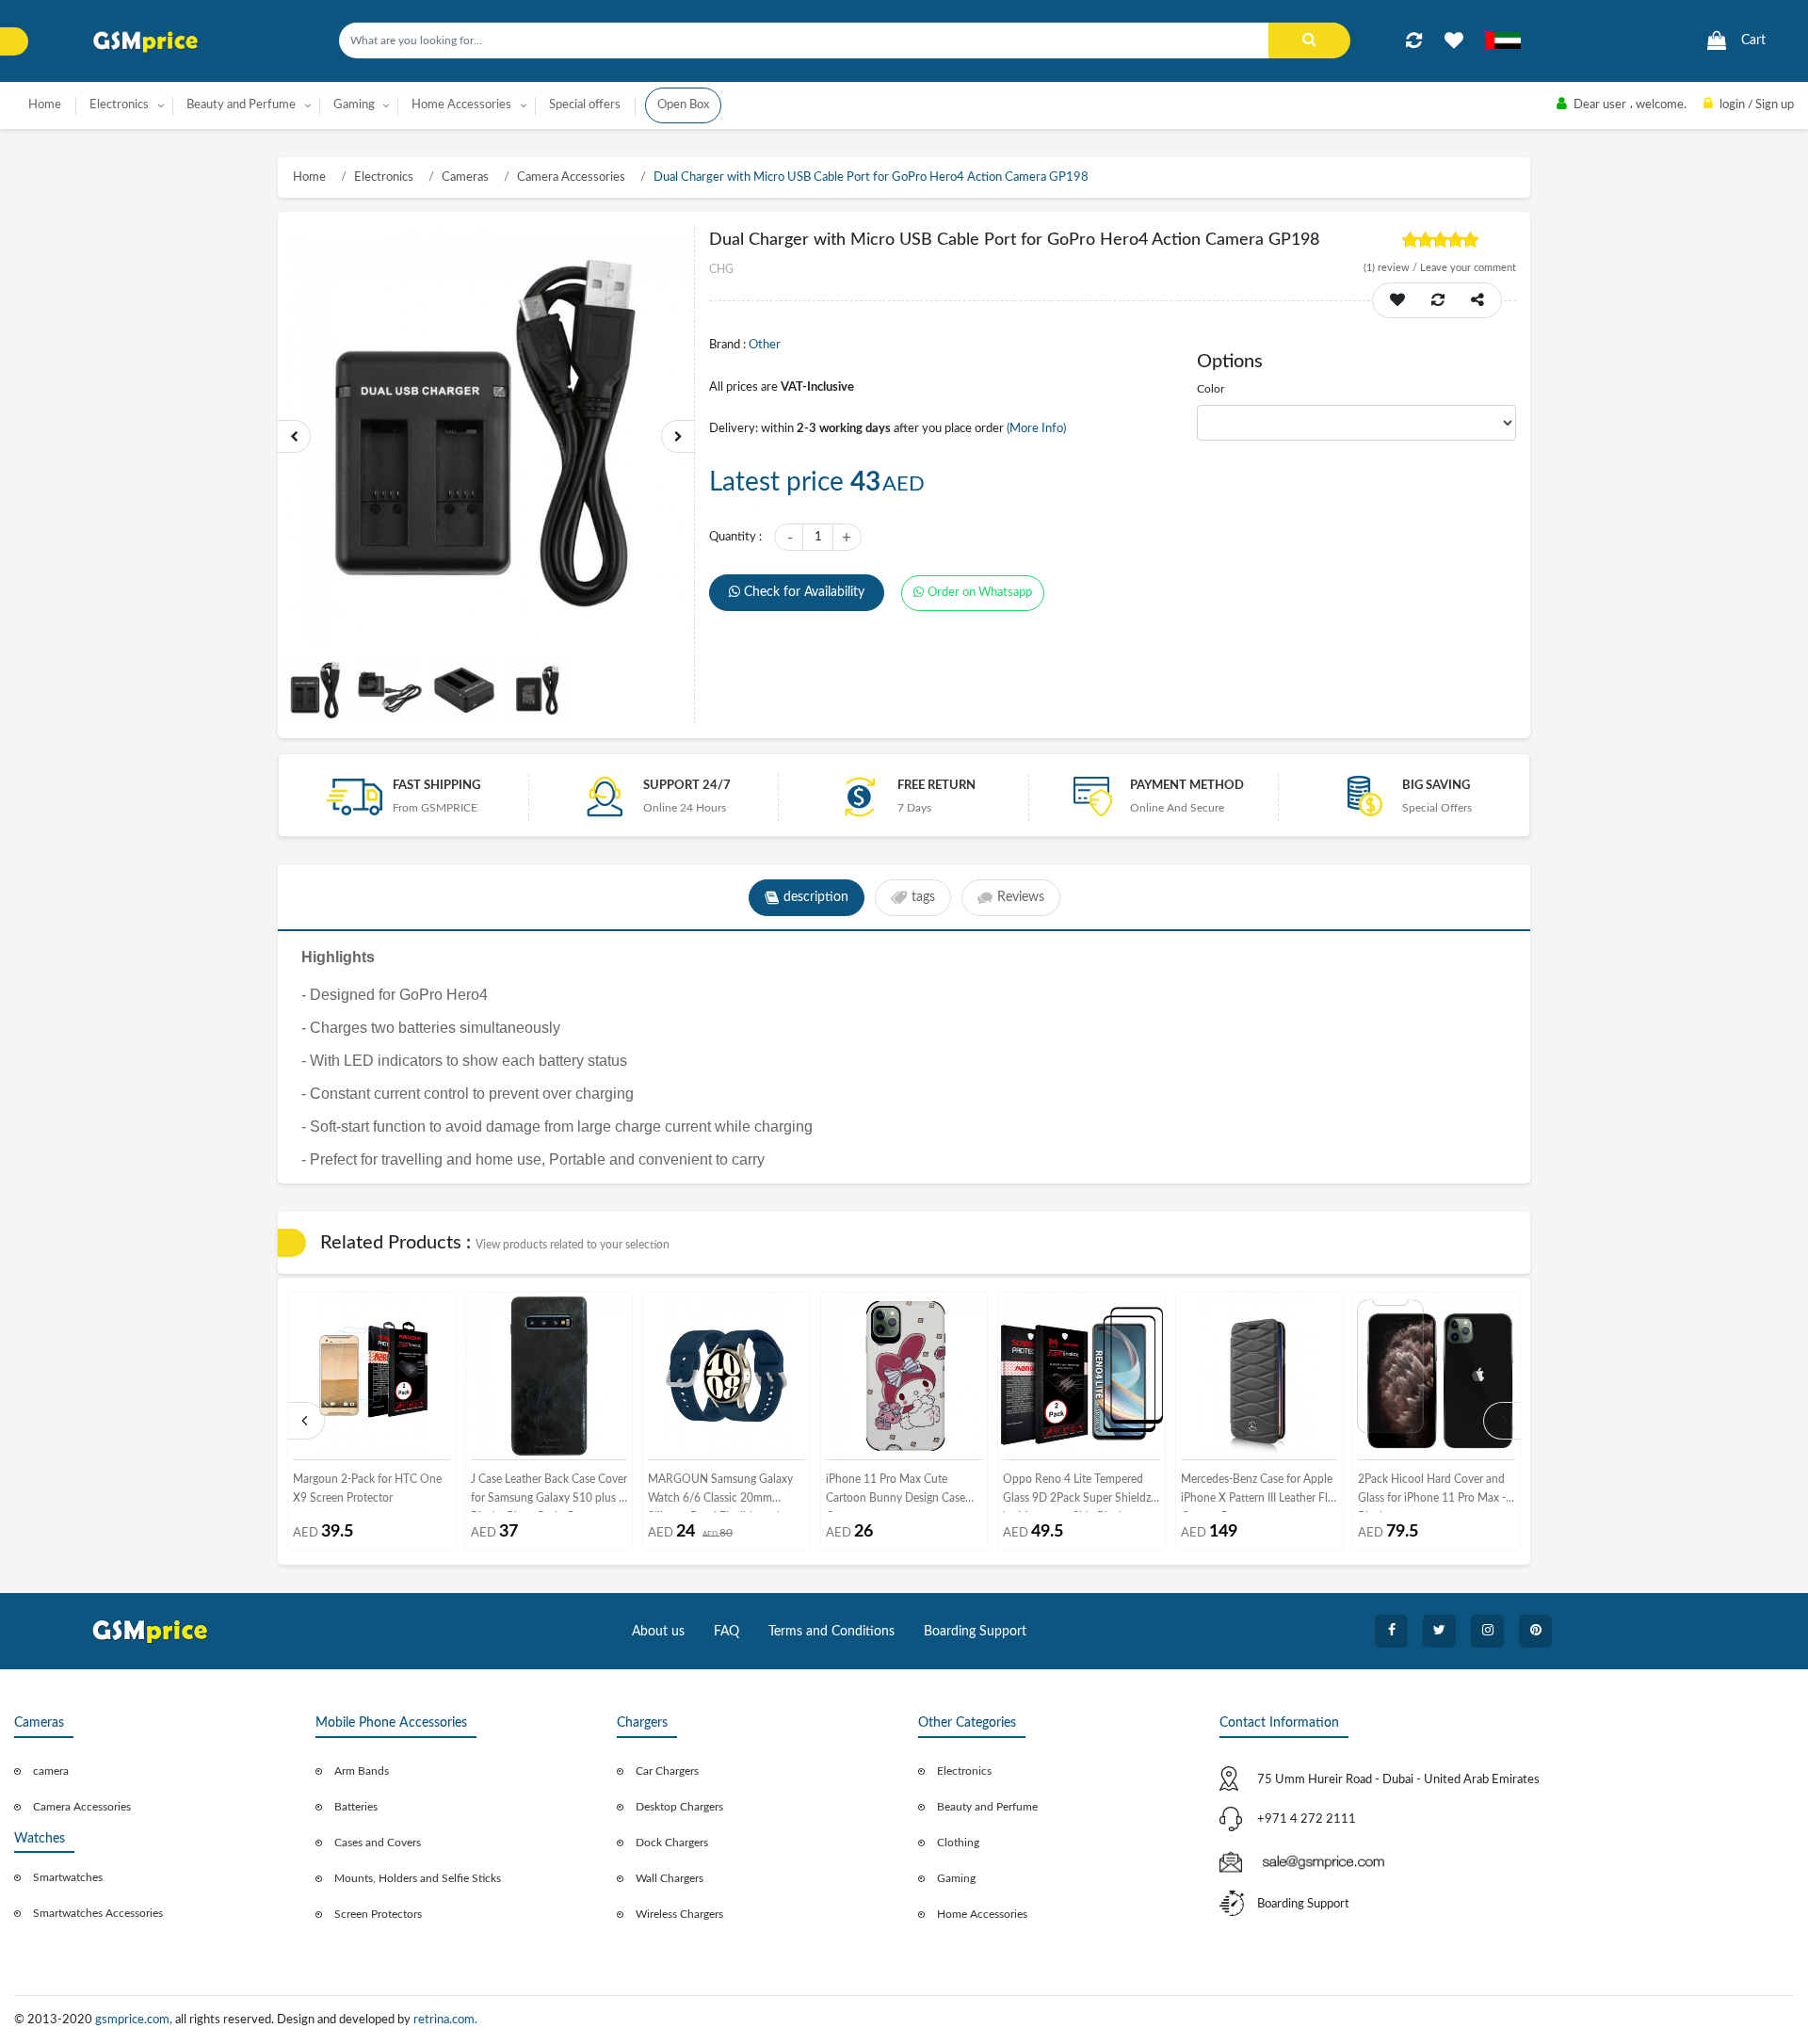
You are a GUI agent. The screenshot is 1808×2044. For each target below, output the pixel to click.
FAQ (726, 1632)
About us (658, 1632)
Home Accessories (982, 1914)
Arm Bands (362, 1771)
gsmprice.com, (135, 2020)
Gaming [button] (354, 105)
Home (45, 105)
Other (765, 345)
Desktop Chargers (679, 1807)
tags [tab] (923, 897)
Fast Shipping (436, 786)
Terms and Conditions (831, 1632)
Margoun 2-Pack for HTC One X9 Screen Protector (367, 1489)
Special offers (585, 105)
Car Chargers (667, 1771)
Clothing (958, 1843)
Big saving (1436, 786)
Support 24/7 (687, 786)
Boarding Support (975, 1632)
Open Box (683, 105)
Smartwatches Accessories (98, 1913)
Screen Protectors (378, 1914)
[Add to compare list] (1414, 40)
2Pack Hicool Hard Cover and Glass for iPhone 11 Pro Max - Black (1432, 1493)
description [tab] (816, 897)
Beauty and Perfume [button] (241, 105)
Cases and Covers (378, 1843)
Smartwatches (68, 1877)
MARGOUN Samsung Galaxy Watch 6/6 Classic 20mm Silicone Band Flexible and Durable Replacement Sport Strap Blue (720, 1493)
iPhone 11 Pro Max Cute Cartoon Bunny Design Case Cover (896, 1493)
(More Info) (1036, 429)
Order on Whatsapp (980, 593)
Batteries (356, 1807)
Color (1211, 389)
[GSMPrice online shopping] (146, 42)
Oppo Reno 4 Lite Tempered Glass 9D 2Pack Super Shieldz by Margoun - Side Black (1077, 1493)
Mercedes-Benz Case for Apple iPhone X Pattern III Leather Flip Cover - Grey (1259, 1493)
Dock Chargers (672, 1843)
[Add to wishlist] (1454, 40)
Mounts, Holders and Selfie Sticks (418, 1878)
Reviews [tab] (1021, 897)
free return (936, 786)
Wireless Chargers (679, 1914)
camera (51, 1771)
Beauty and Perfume (987, 1807)
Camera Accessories (571, 177)
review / (1392, 268)
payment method (1187, 786)
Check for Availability (804, 592)
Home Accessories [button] (461, 105)
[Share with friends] (1477, 300)
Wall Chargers (670, 1878)
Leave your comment (1468, 268)
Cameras (465, 177)
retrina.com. (445, 2020)
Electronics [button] (119, 105)
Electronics (384, 177)
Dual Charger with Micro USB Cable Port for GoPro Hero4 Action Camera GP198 (871, 177)
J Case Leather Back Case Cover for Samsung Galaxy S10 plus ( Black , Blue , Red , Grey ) (549, 1493)
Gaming (956, 1878)
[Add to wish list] (1397, 300)
